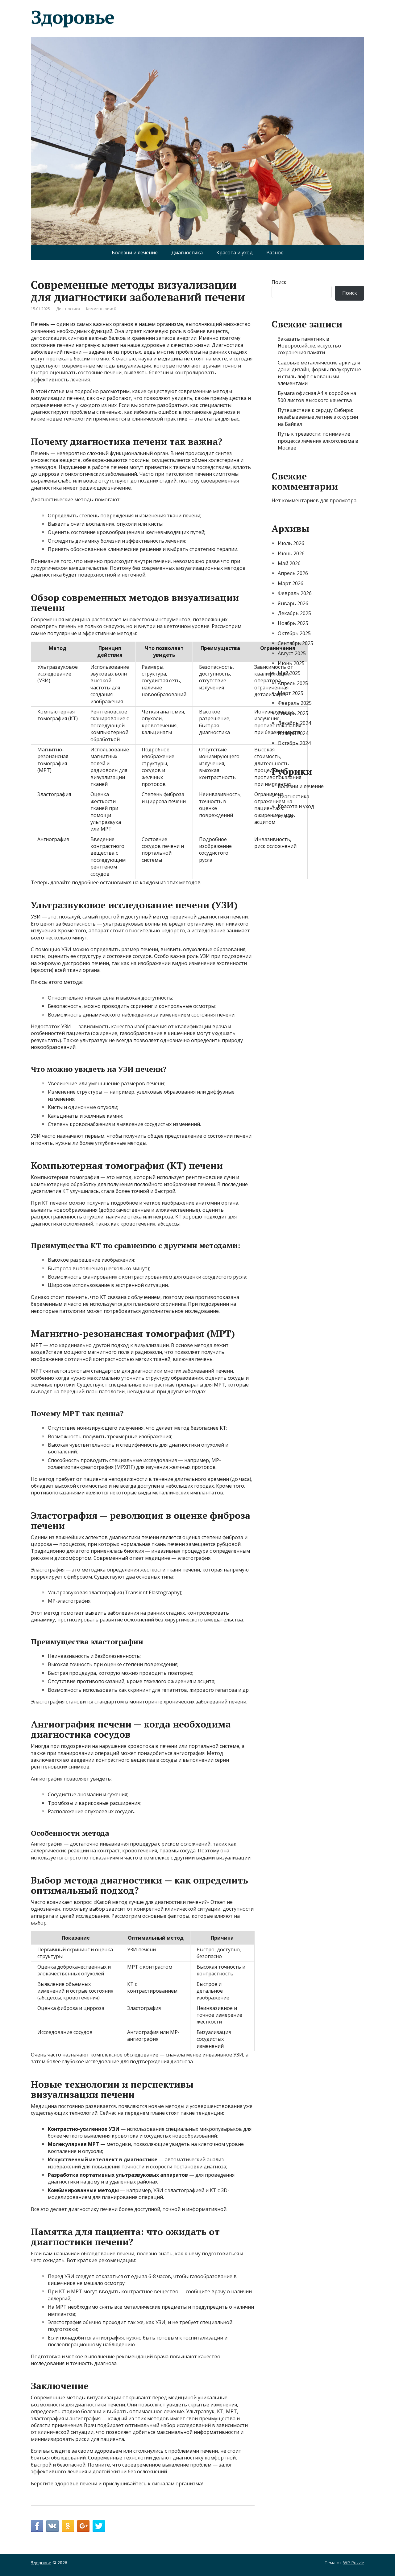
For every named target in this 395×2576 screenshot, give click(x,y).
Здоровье (72, 17)
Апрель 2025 (293, 683)
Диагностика (187, 253)
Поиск (279, 282)
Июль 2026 (291, 543)
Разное (275, 253)
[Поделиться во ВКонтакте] (52, 2526)
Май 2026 (289, 563)
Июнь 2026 (291, 553)
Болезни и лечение (135, 253)
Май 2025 (289, 673)
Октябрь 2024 (294, 743)
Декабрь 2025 (294, 613)
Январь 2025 (293, 713)
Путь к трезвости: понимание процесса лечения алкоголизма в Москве (318, 441)
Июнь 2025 (291, 663)
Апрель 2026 (293, 573)
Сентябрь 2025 (295, 643)
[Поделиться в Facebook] (37, 2526)
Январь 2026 (293, 603)
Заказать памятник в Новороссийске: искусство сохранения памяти (309, 346)
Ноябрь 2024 (293, 733)
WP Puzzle (354, 2563)
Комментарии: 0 (101, 309)
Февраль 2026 (295, 593)
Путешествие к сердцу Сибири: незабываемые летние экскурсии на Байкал (318, 417)
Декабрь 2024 (294, 723)
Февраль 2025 (295, 703)
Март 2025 (291, 693)
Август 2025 (292, 653)
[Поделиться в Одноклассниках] (68, 2526)
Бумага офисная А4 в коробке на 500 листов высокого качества (317, 396)
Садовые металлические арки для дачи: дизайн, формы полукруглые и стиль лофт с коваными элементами (319, 373)
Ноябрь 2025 (293, 623)
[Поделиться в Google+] (83, 2526)
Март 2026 (291, 583)
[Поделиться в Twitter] (99, 2526)
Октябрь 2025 (294, 633)
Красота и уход (235, 253)
